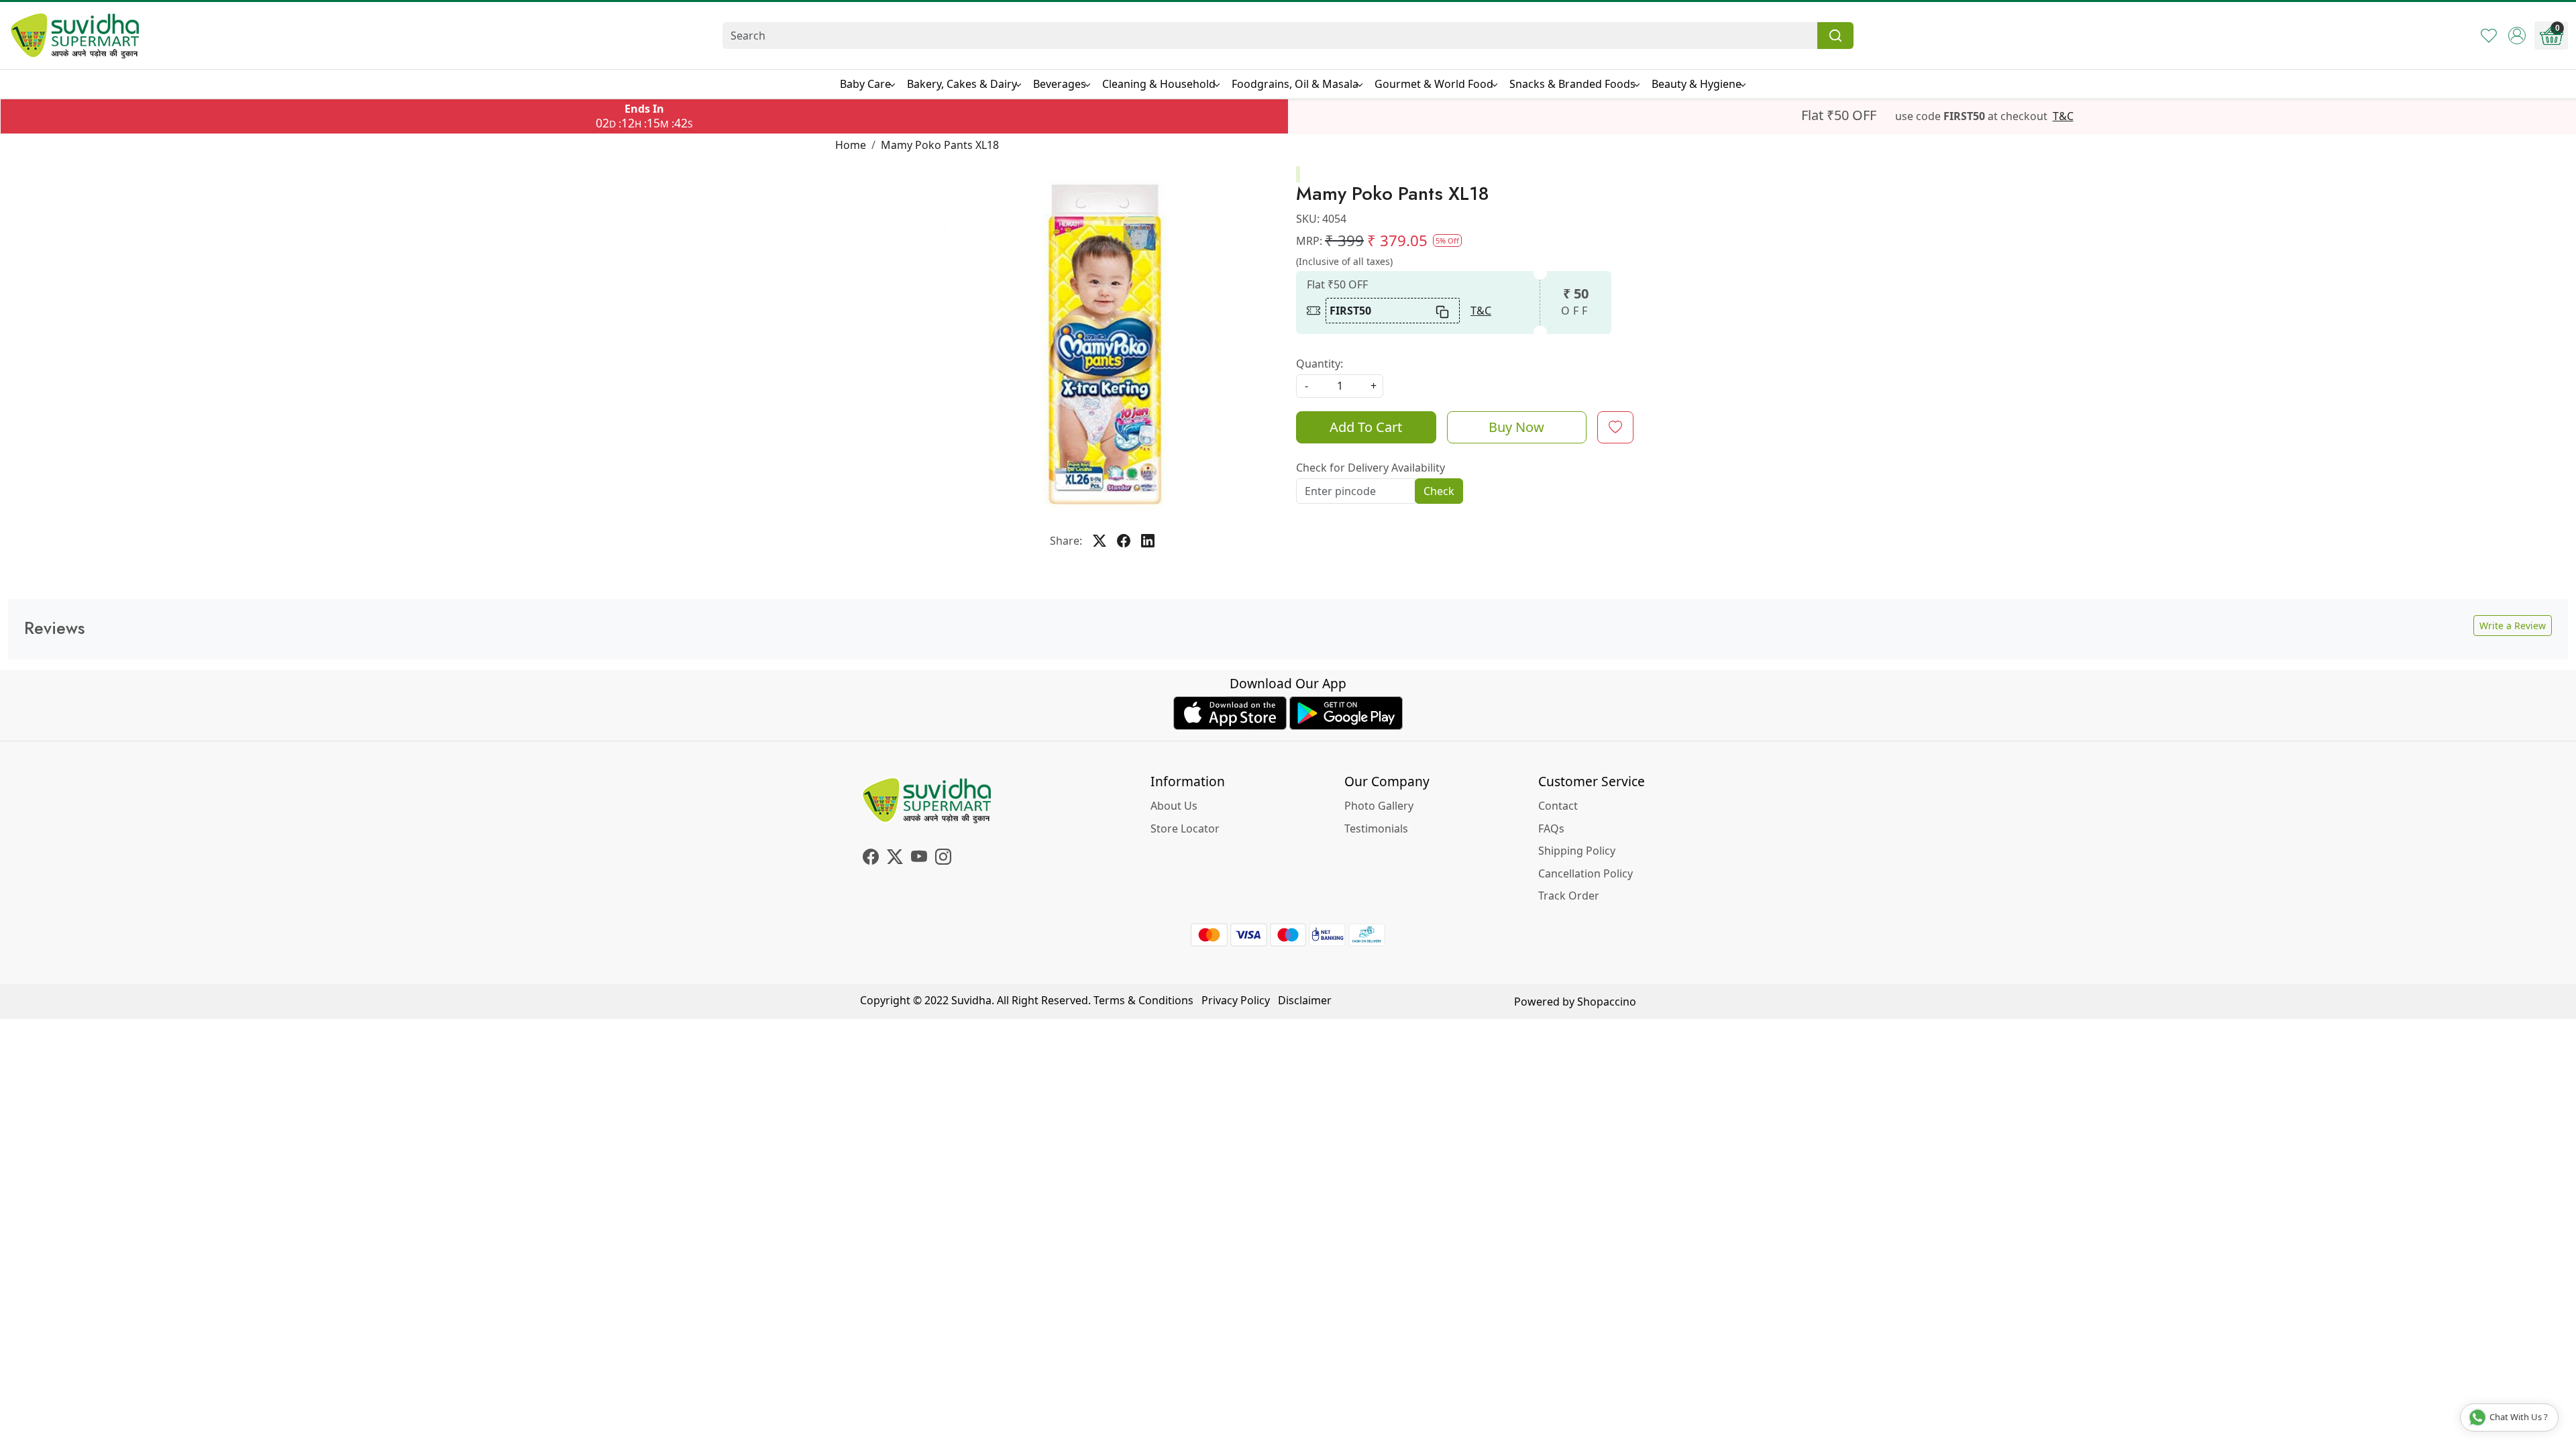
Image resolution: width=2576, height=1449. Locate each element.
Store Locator (1185, 828)
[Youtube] (919, 859)
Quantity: (1320, 364)
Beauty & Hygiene (1697, 84)
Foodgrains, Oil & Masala (1295, 84)
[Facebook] (871, 859)
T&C (2063, 116)
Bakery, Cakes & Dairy (962, 84)
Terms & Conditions (1143, 1000)
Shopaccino (1607, 1002)
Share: (1066, 541)
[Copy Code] (1443, 311)
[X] (895, 859)
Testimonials (1376, 828)
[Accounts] (2517, 36)
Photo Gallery (1379, 806)
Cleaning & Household (1159, 84)
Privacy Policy (1236, 1000)
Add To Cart (1366, 427)
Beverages (1060, 84)
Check (1439, 491)
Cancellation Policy (1586, 873)
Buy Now (1516, 427)
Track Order (1569, 896)
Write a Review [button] (2513, 626)
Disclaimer (1305, 1000)
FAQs (1551, 828)
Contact (1558, 806)
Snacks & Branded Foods (1572, 84)
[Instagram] (943, 859)
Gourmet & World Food (1434, 84)
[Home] (75, 36)
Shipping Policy (1577, 851)
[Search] (1835, 36)
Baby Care (865, 84)
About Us (1174, 806)
